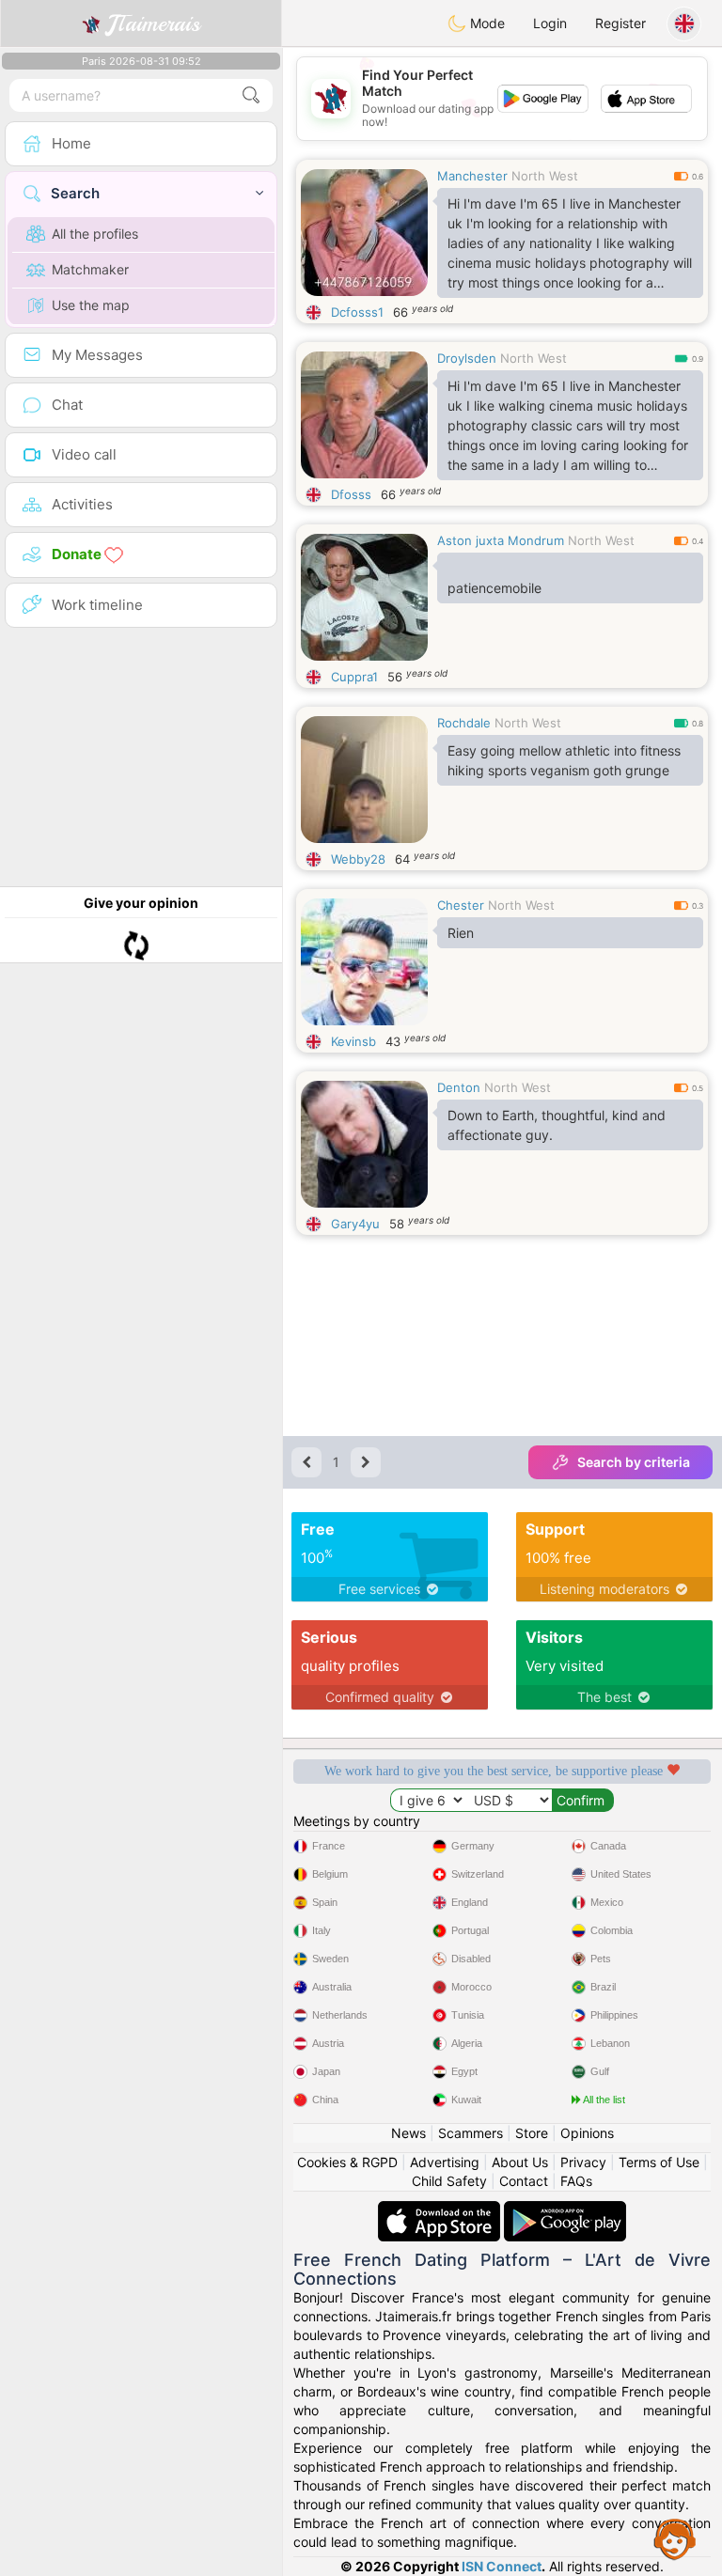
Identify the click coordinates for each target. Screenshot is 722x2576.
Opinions (587, 2133)
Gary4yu (355, 1224)
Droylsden (467, 358)
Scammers (471, 2133)
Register (620, 23)
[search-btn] (251, 95)
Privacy (583, 2162)
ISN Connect (502, 2566)
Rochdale (464, 723)
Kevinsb (353, 1041)
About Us (520, 2162)
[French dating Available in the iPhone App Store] (441, 2210)
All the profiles (95, 234)
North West (545, 176)
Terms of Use (659, 2162)
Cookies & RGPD (347, 2162)
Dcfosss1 (357, 312)
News (408, 2133)
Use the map (91, 305)
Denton (459, 1087)
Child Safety (449, 2181)
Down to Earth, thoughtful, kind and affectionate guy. (557, 1125)
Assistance (675, 2538)
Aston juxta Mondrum (501, 540)
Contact (524, 2181)
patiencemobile (494, 588)
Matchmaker (90, 269)
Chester (461, 905)
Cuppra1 (354, 677)
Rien (461, 933)
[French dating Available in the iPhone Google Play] (565, 2210)
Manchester (472, 176)
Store (532, 2133)
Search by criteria (634, 1462)
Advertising (445, 2162)
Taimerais (154, 23)
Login (550, 23)
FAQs (576, 2181)
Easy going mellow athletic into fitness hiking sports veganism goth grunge (564, 760)
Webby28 (358, 859)
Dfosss (351, 494)
